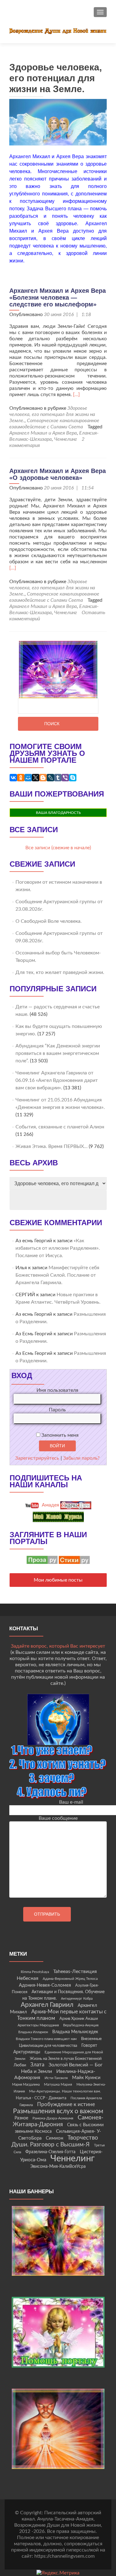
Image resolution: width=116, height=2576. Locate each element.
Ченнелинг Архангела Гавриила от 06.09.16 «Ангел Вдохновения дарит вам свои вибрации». (57, 1080)
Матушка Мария (58, 2084)
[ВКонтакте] (13, 778)
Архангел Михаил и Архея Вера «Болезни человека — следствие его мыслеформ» (58, 297)
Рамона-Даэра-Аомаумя (53, 2118)
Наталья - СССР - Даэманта (41, 2098)
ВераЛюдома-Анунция (81, 2025)
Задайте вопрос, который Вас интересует (58, 1646)
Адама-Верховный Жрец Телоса (70, 1979)
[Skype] (73, 778)
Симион (54, 2138)
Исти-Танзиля (56, 2078)
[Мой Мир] (28, 778)
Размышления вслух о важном (58, 2111)
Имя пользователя (57, 1390)
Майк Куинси (86, 2078)
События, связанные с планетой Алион (60, 1127)
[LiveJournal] (50, 778)
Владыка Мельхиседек (75, 2032)
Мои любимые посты (58, 1580)
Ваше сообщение (58, 1818)
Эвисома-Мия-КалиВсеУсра (58, 2167)
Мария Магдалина (26, 2085)
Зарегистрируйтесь (37, 1458)
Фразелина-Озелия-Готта (50, 2152)
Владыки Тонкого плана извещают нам (46, 2039)
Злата (37, 2065)
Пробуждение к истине (66, 2104)
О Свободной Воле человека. (49, 921)
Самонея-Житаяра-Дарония (58, 2121)
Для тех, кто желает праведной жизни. (60, 972)
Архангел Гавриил (47, 2005)
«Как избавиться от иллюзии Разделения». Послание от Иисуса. (58, 1248)
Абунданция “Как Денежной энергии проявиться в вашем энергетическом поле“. (58, 1053)
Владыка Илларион (33, 2032)
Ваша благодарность (58, 813)
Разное (21, 2118)
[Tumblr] (58, 778)
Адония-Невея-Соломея (45, 1985)
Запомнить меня (59, 1435)
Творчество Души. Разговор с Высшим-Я (55, 2141)
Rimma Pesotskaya (35, 1972)
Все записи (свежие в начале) (58, 848)
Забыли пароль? (81, 1458)
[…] (76, 395)
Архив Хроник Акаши (79, 2019)
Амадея (50, 1505)
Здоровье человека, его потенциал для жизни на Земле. (52, 414)
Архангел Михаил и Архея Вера (43, 433)
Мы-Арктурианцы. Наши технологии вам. (65, 2091)
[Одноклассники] (21, 778)
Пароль (57, 1410)
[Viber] (65, 778)
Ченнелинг (66, 439)
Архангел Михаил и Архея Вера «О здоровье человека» (58, 474)
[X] (36, 778)
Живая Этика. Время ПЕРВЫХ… (52, 1146)
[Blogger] (43, 778)
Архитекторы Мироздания (38, 2025)
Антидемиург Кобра (77, 1999)
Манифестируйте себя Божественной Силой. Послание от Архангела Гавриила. (57, 1275)
